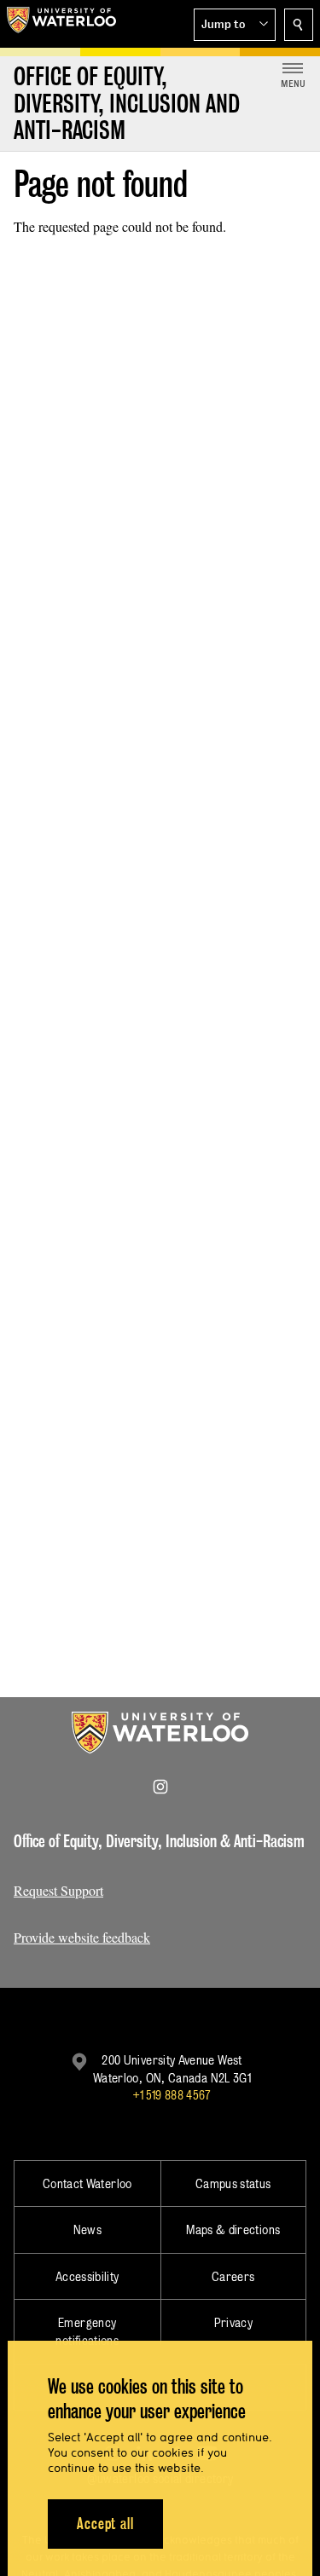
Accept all (105, 2524)
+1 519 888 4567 (172, 2095)
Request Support (58, 1890)
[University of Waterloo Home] (61, 24)
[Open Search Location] (299, 25)
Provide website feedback (82, 1937)
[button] (235, 25)
